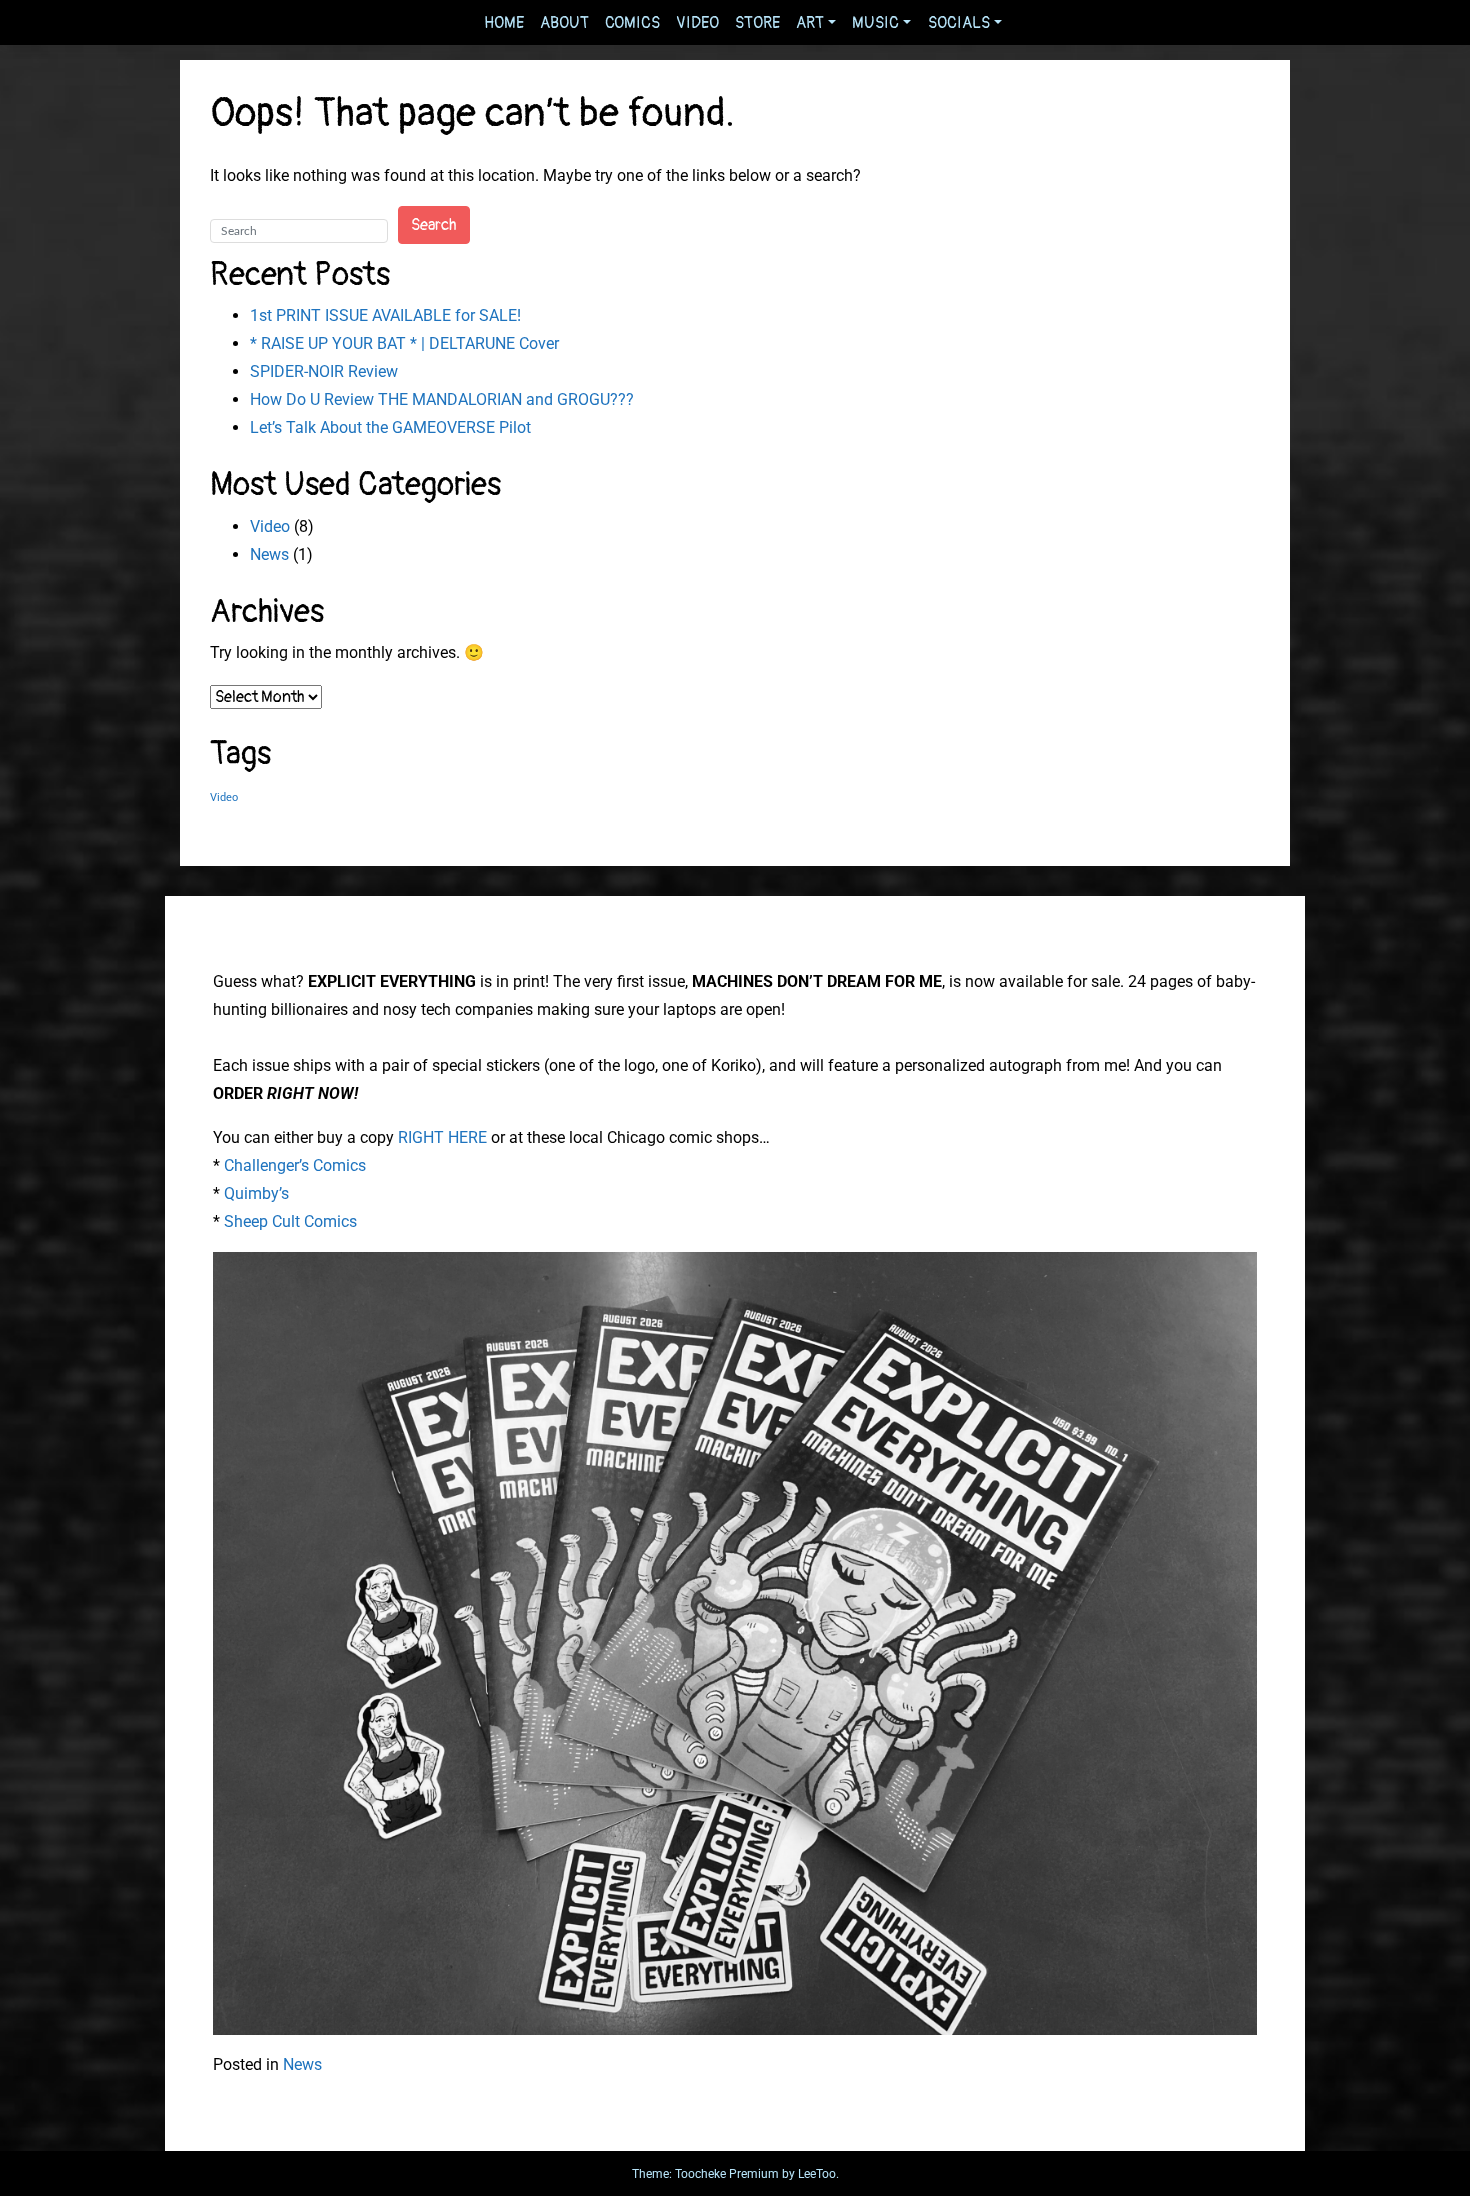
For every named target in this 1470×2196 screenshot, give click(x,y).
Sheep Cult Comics (290, 1221)
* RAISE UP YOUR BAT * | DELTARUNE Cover (404, 343)
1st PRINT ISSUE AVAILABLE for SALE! (385, 315)
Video (270, 526)
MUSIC (875, 23)
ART (810, 23)
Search (434, 225)
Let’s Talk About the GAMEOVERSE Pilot (390, 427)
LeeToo (817, 2174)
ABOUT (564, 23)
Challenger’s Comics (295, 1165)
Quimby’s (256, 1193)
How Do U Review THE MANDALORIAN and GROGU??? (442, 399)
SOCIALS (959, 23)
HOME (504, 23)
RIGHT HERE (442, 1137)
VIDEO (697, 23)
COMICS (632, 23)
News (269, 554)
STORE (757, 23)
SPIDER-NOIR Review (324, 371)
